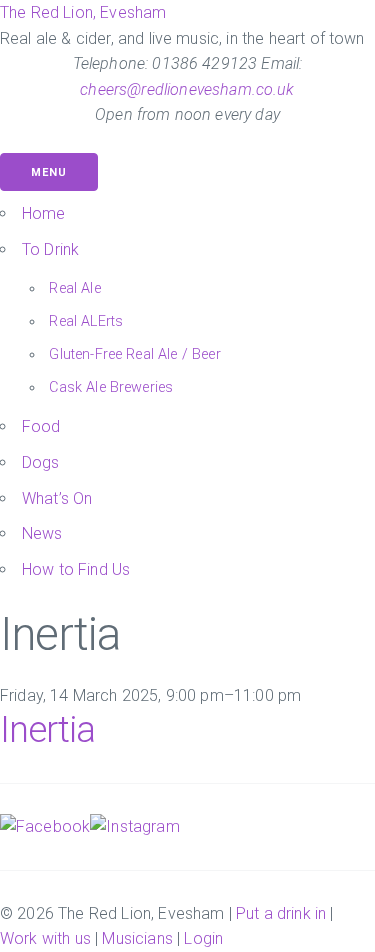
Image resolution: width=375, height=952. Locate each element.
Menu (49, 172)
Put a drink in (281, 913)
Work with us (45, 938)
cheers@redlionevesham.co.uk (187, 89)
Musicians (137, 938)
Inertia (47, 730)
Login (203, 938)
